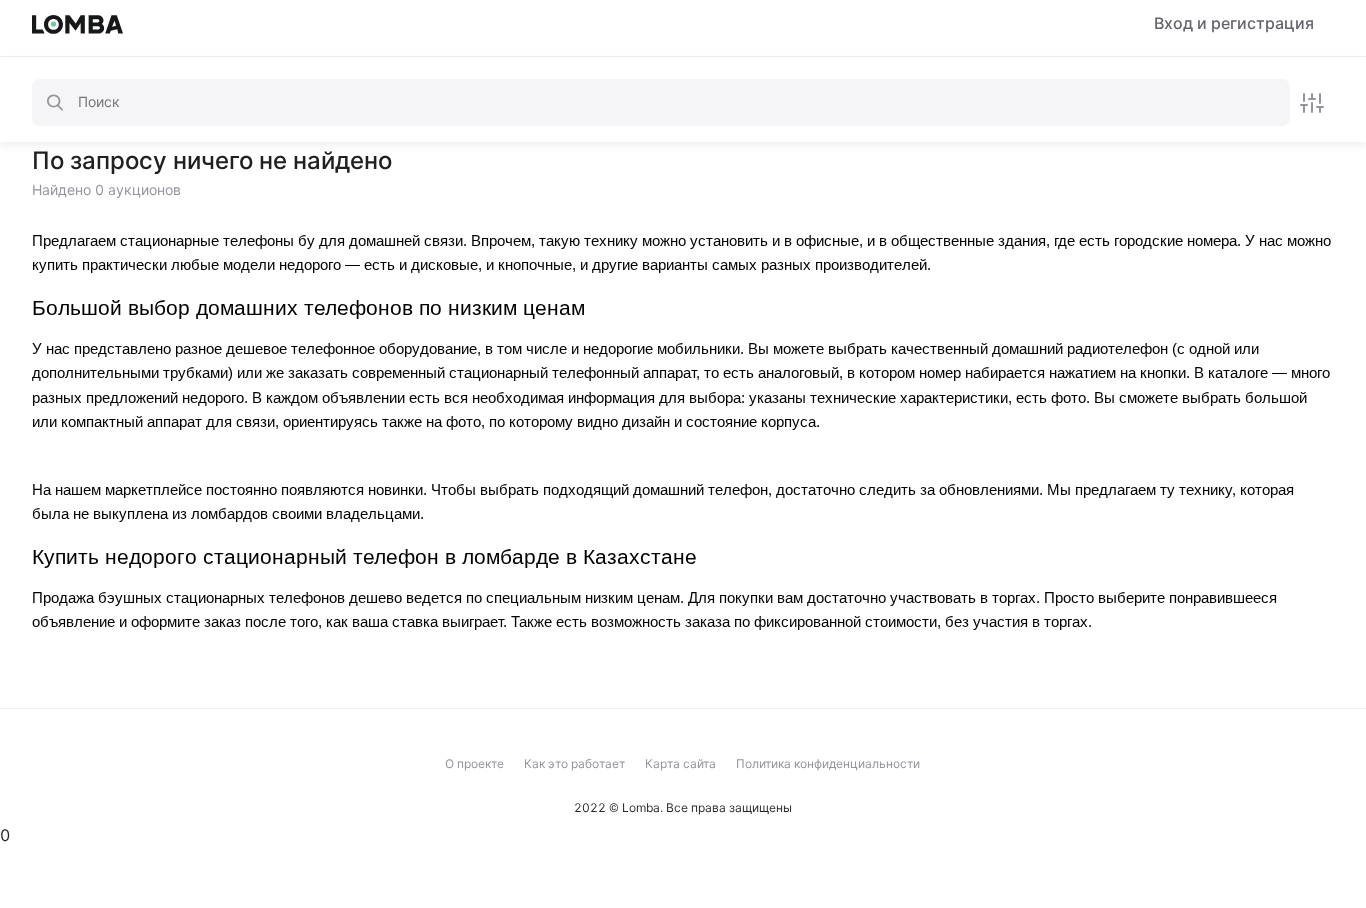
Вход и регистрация (1234, 23)
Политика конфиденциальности (828, 763)
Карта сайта (680, 763)
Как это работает (574, 763)
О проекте (474, 763)
